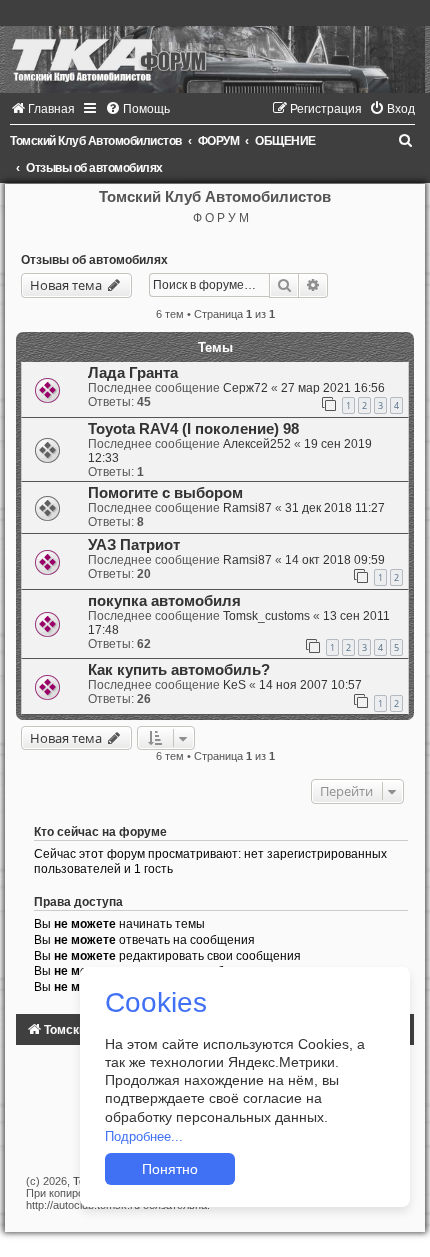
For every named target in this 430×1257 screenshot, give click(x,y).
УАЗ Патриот (134, 545)
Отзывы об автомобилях (94, 260)
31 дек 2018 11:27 (335, 508)
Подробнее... (144, 1136)
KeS (234, 685)
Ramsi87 (247, 508)
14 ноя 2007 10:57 (310, 685)
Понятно (170, 1169)
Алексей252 (257, 444)
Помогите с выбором (165, 493)
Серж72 (245, 388)
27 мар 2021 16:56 (333, 388)
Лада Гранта (133, 373)
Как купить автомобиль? (179, 670)
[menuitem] (42, 109)
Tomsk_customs (266, 616)
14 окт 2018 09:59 (335, 560)
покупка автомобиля (164, 601)
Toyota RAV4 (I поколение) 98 (193, 429)
